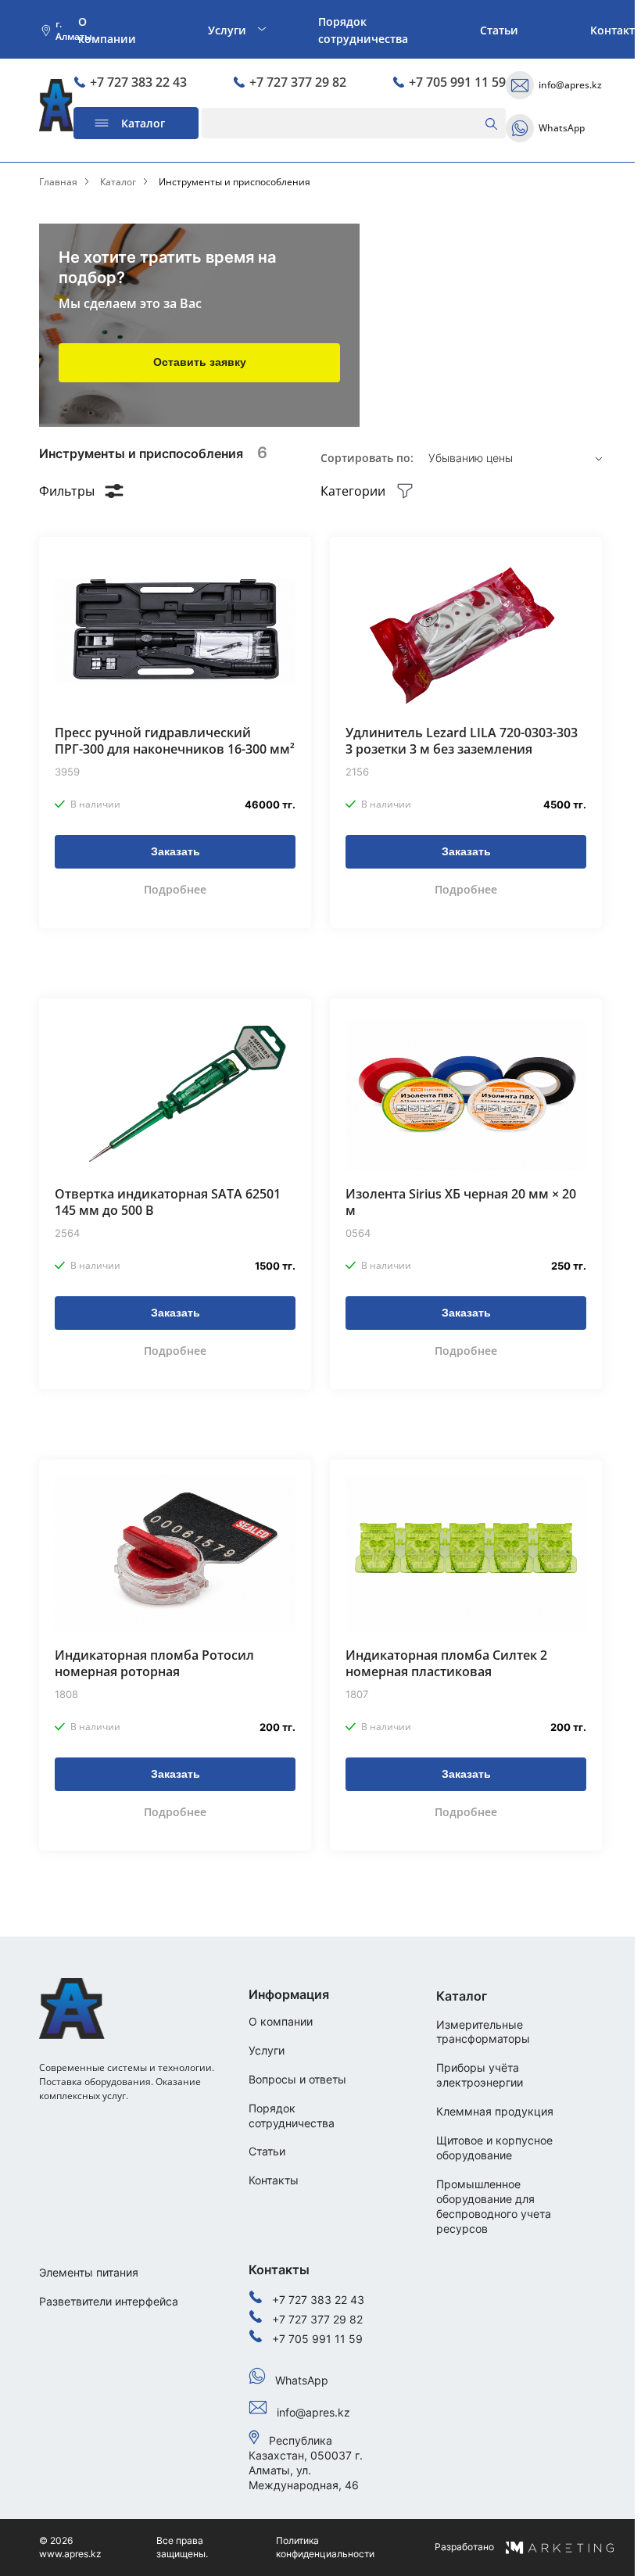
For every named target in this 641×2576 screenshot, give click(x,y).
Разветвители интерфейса (109, 2301)
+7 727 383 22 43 (138, 82)
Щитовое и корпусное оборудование (494, 2148)
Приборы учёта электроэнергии (480, 2075)
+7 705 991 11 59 (457, 82)
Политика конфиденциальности (325, 2547)
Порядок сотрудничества (363, 30)
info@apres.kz (570, 85)
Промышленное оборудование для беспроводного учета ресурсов (494, 2206)
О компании (107, 30)
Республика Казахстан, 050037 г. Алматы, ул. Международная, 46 (306, 2463)
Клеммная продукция (495, 2111)
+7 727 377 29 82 (298, 82)
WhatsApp (562, 128)
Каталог (118, 182)
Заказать (175, 851)
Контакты (274, 2180)
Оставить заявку (200, 362)
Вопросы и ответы (297, 2079)
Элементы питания (89, 2272)
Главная (58, 182)
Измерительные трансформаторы (483, 2032)
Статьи (499, 30)
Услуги (227, 30)
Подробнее (175, 889)
